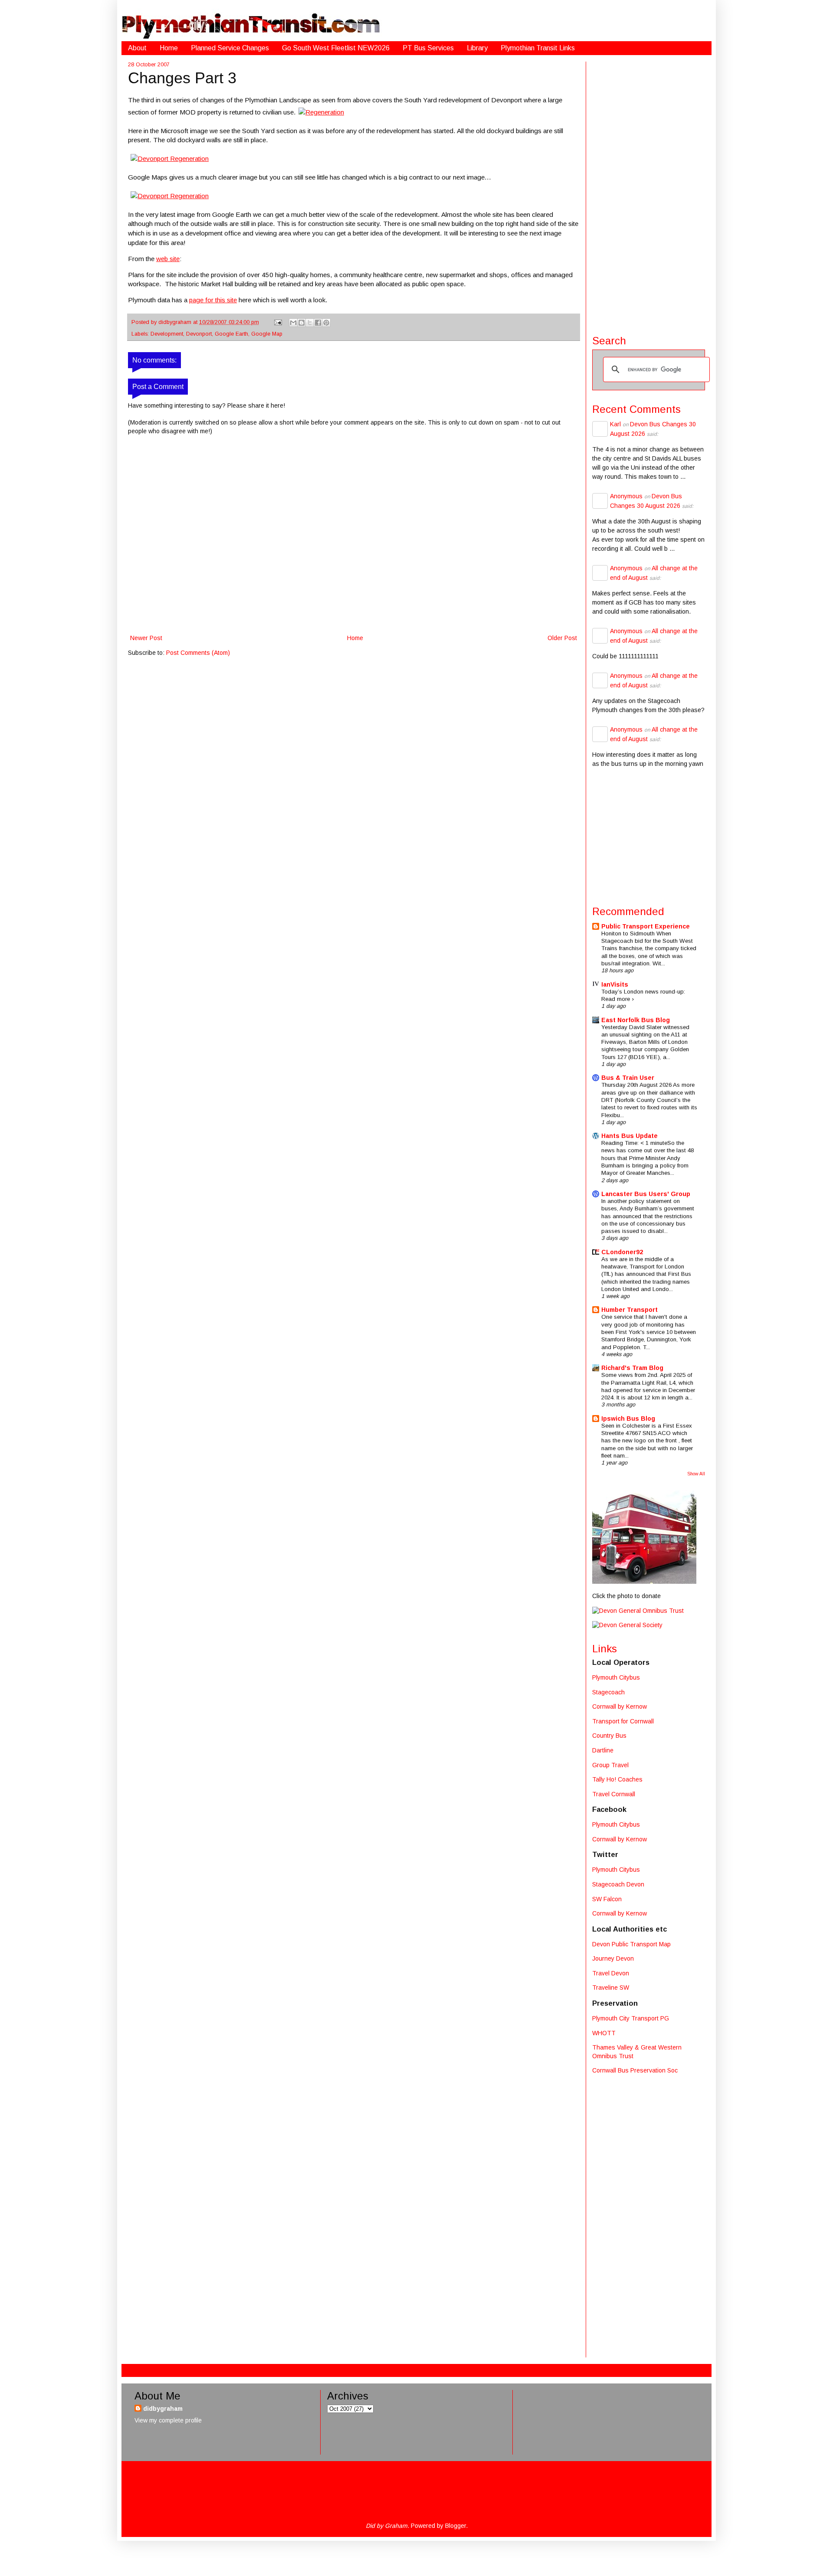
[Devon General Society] (627, 1625)
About (137, 48)
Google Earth (231, 334)
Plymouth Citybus (616, 1677)
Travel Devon (611, 1973)
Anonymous (626, 496)
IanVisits (615, 984)
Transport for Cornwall (623, 1721)
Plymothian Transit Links (538, 48)
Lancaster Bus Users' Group (646, 1194)
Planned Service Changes (230, 48)
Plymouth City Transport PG (631, 2018)
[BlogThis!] (302, 323)
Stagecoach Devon (618, 1884)
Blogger (456, 2526)
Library (477, 48)
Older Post (562, 638)
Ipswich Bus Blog (628, 1419)
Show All (696, 1474)
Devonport (199, 334)
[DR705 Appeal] (644, 1582)
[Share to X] (310, 323)
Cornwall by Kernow (620, 1706)
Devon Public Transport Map (631, 1944)
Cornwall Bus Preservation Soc (635, 2070)
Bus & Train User (628, 1078)
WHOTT (604, 2033)
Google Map (267, 334)
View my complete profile (168, 2420)
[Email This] (293, 323)
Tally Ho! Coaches (617, 1779)
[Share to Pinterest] (326, 323)
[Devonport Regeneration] (170, 159)
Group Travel (610, 1765)
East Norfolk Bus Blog (636, 1020)
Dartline (603, 1750)
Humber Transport (630, 1310)
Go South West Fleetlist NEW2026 (336, 48)
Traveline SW (611, 1988)
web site (168, 259)
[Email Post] (278, 322)
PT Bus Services (428, 48)
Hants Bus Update (630, 1136)
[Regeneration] (321, 112)
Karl (615, 424)
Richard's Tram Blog (632, 1368)
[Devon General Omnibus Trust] (638, 1611)
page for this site (213, 300)
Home (169, 48)
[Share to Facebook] (318, 323)
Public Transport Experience (646, 926)
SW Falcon (607, 1899)
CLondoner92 (622, 1252)
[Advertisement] (649, 192)
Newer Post (146, 638)
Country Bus (609, 1736)
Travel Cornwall (614, 1794)
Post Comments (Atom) (198, 653)
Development (167, 334)
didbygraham (176, 322)
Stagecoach (608, 1692)
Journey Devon (613, 1958)
